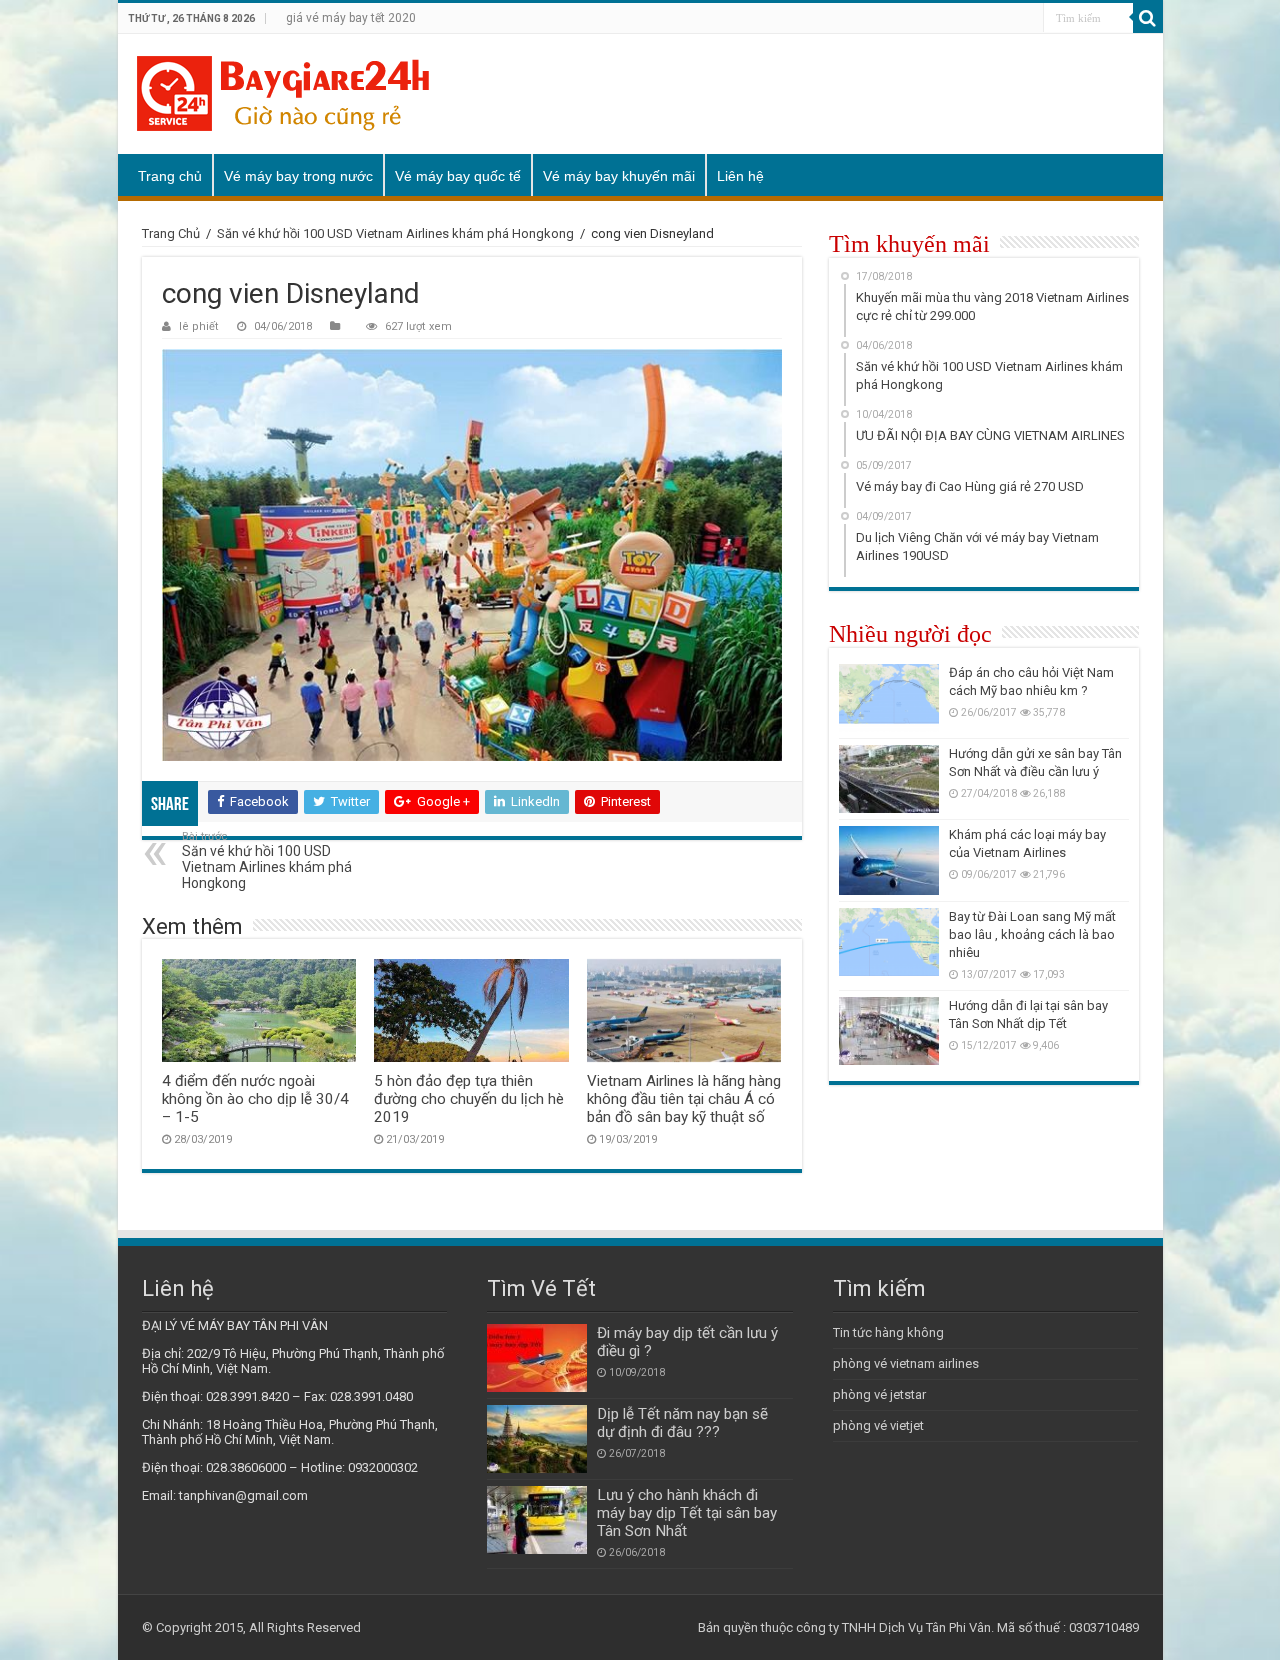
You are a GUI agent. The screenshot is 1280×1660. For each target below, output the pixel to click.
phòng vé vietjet (878, 1425)
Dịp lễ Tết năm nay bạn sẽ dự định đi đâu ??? (682, 1423)
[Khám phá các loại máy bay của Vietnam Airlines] (889, 860)
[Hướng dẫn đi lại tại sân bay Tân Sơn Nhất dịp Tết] (889, 1031)
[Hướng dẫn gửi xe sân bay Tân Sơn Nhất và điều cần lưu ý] (889, 779)
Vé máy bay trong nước (298, 176)
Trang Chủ (171, 233)
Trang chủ (170, 176)
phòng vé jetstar (879, 1394)
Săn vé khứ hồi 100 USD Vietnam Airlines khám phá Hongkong (395, 233)
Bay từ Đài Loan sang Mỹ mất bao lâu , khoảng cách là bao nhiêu (1032, 934)
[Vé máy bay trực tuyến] (283, 94)
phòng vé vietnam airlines (906, 1363)
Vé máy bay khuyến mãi (619, 176)
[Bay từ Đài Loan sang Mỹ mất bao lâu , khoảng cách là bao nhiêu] (889, 942)
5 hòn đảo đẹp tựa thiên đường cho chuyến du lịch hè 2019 (469, 1099)
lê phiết (199, 326)
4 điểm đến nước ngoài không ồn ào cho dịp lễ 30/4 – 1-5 (255, 1099)
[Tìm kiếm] (1148, 18)
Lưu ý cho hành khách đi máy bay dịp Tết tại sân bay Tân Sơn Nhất (687, 1513)
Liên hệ (740, 176)
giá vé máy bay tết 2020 (351, 18)
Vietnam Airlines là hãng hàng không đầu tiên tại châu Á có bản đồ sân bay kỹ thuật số (684, 1099)
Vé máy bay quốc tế (458, 176)
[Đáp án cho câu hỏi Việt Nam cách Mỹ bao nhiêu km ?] (889, 698)
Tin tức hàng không (888, 1332)
